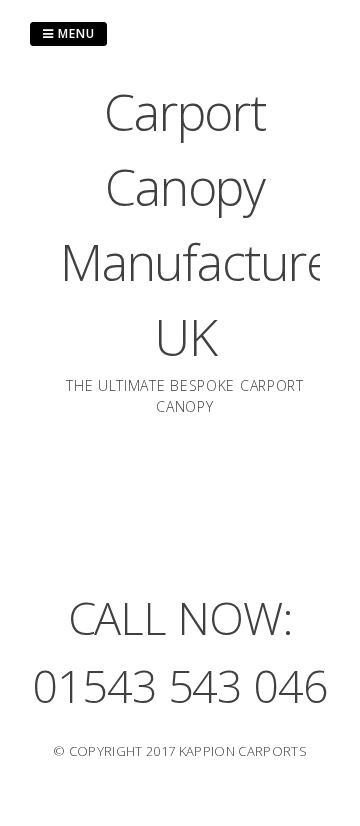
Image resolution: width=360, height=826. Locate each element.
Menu (74, 33)
